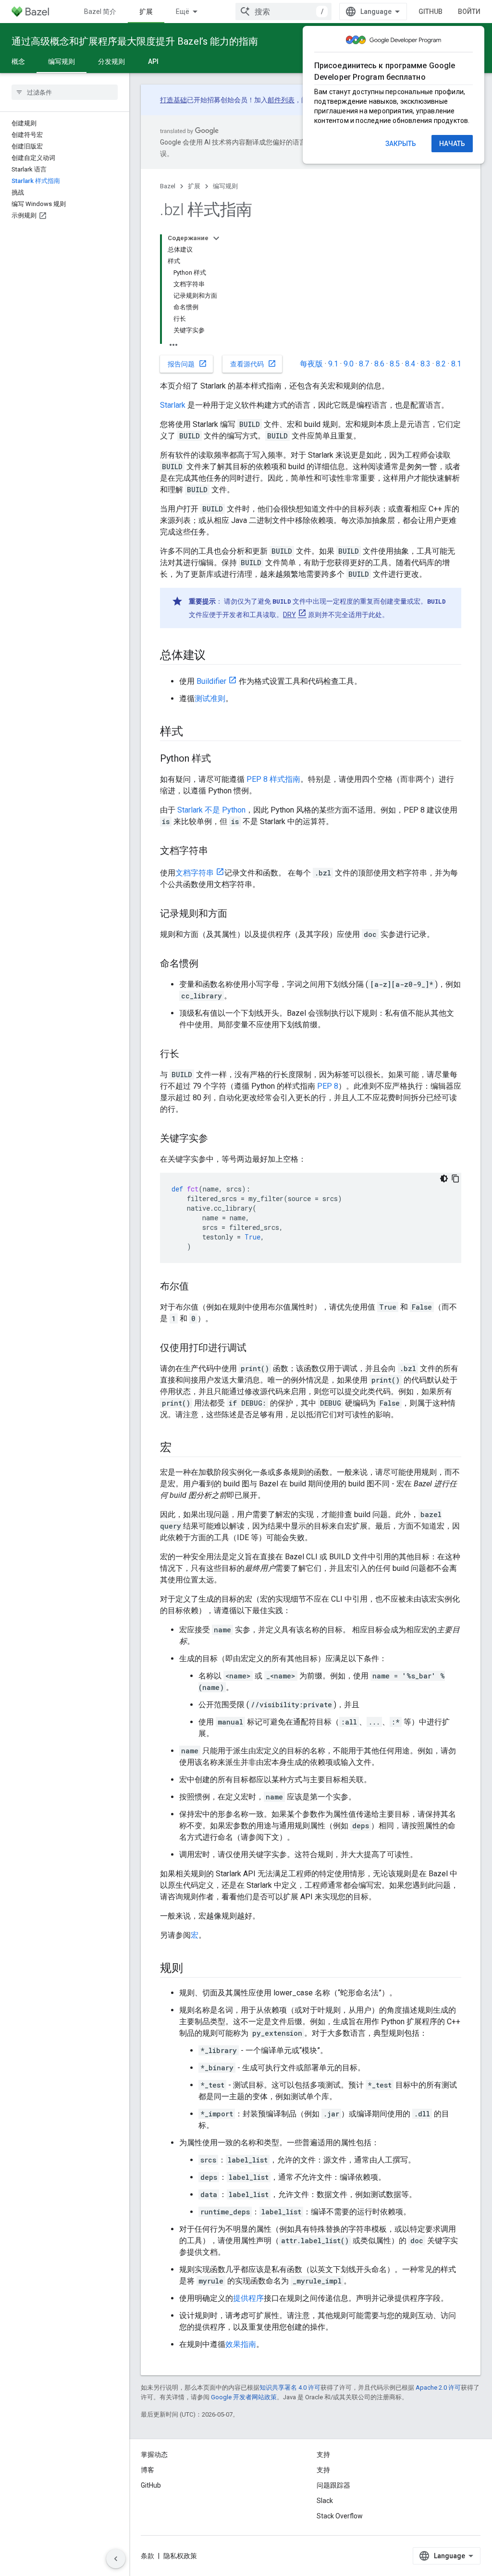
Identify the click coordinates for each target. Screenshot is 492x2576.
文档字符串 (195, 873)
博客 (148, 2470)
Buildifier (211, 681)
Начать (452, 144)
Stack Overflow (340, 2516)
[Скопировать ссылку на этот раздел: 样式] (193, 732)
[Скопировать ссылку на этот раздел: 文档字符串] (218, 851)
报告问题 (187, 364)
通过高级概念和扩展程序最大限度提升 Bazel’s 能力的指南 (135, 41)
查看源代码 (253, 364)
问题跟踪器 (333, 2485)
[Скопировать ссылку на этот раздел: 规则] (193, 1969)
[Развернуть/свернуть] (216, 238)
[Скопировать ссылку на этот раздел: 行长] (189, 1055)
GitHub (430, 12)
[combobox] (283, 12)
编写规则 (61, 61)
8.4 (410, 364)
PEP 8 (328, 1086)
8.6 (379, 364)
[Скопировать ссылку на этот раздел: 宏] (181, 1448)
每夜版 (311, 364)
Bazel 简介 (100, 12)
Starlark (173, 405)
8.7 (364, 364)
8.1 (456, 364)
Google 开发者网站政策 (244, 2397)
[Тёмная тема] (444, 1179)
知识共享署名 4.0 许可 (290, 2388)
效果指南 (241, 2344)
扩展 (146, 12)
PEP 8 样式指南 (273, 779)
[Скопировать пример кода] (455, 1179)
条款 (148, 2556)
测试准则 (210, 699)
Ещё (183, 12)
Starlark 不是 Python (211, 810)
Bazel (168, 186)
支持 (323, 2470)
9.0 (349, 364)
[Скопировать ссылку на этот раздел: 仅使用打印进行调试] (256, 1349)
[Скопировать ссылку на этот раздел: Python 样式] (221, 759)
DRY (289, 615)
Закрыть (401, 144)
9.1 (333, 364)
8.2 (441, 364)
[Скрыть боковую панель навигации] (116, 2559)
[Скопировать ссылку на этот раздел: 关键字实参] (218, 1139)
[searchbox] (65, 92)
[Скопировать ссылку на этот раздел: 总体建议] (215, 656)
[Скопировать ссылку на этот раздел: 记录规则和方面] (237, 914)
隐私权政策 (180, 2556)
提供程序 (248, 2298)
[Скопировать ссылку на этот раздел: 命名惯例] (208, 964)
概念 (18, 61)
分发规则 (111, 61)
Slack (325, 2501)
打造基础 (173, 100)
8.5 (395, 364)
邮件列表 (281, 100)
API (153, 61)
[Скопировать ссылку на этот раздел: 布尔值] (198, 1287)
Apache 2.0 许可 (438, 2388)
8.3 (425, 364)
